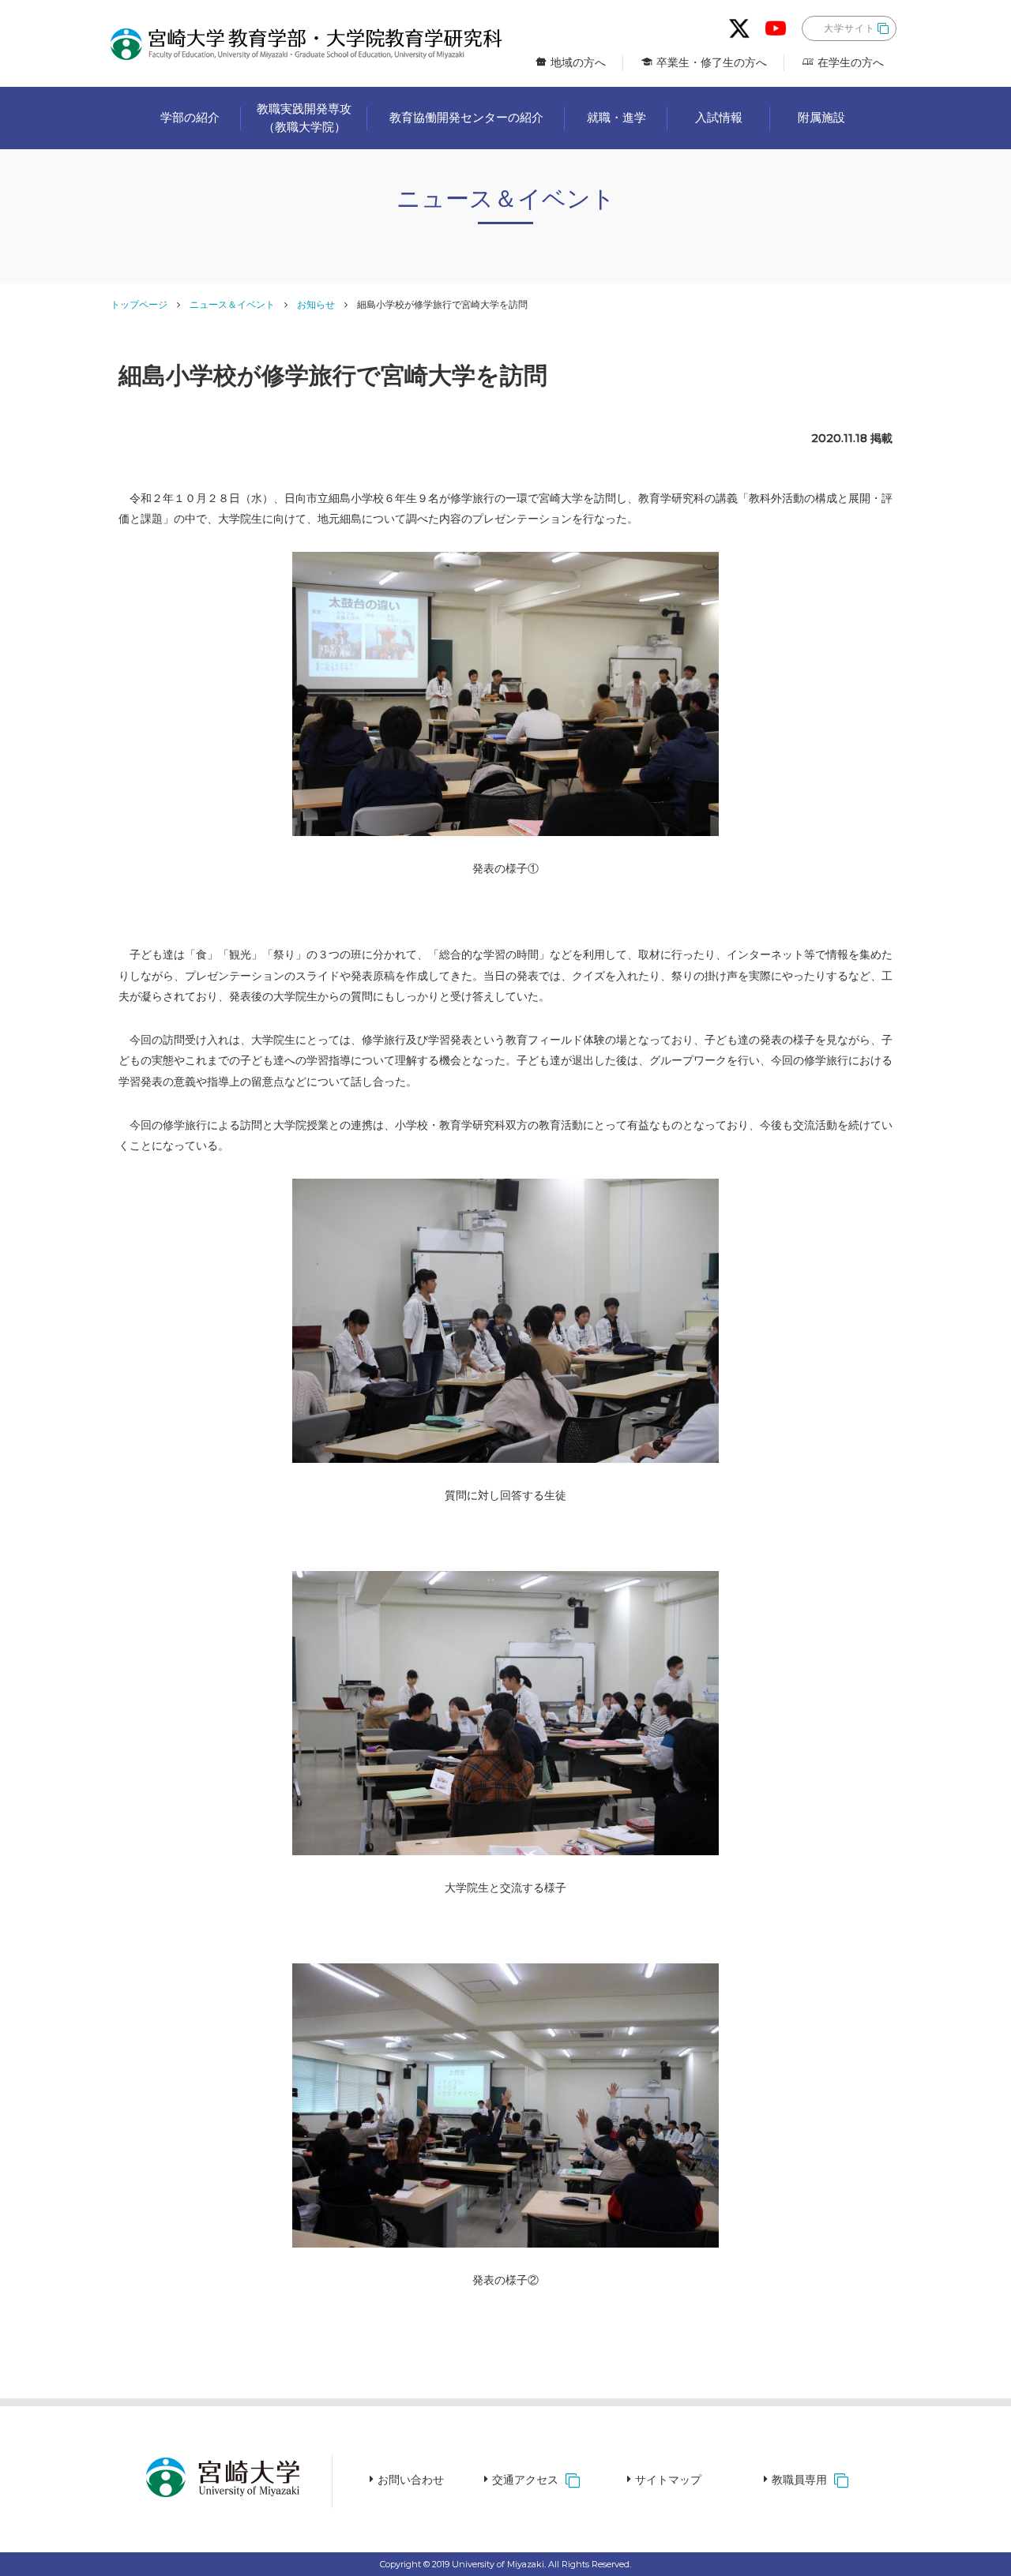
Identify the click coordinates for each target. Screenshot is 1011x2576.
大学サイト (849, 28)
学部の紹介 (190, 117)
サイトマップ (668, 2480)
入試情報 (719, 117)
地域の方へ (578, 62)
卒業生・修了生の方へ (712, 62)
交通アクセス (525, 2480)
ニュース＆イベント (232, 304)
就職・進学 (616, 117)
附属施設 (821, 117)
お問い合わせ (411, 2480)
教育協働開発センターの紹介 (466, 117)
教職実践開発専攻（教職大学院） (304, 118)
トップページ (139, 304)
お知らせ (316, 304)
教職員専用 (799, 2480)
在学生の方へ (851, 62)
